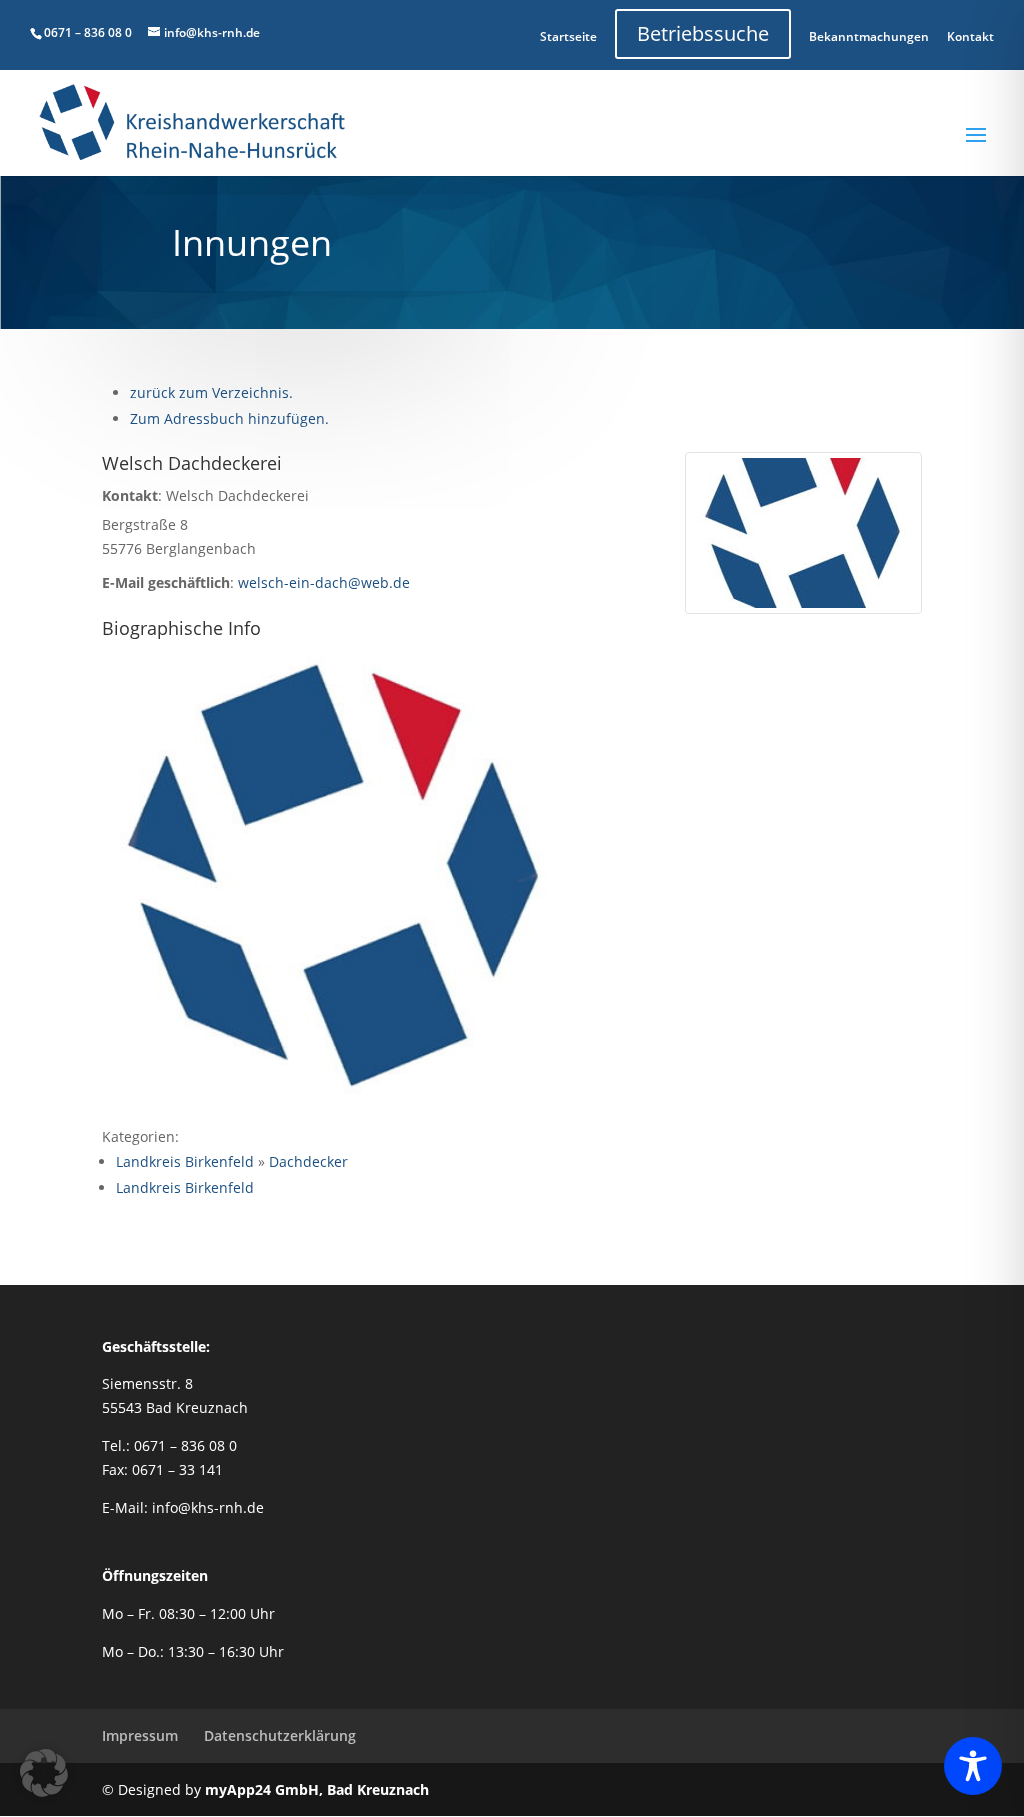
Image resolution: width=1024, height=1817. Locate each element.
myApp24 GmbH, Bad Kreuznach (317, 1789)
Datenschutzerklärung (280, 1735)
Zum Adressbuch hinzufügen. (229, 418)
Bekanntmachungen (869, 36)
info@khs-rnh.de (208, 1507)
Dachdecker (308, 1161)
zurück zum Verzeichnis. (211, 392)
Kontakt (970, 36)
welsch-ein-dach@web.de (324, 582)
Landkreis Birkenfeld (185, 1161)
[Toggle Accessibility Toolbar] (973, 1766)
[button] (44, 1773)
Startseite (568, 36)
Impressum (140, 1735)
